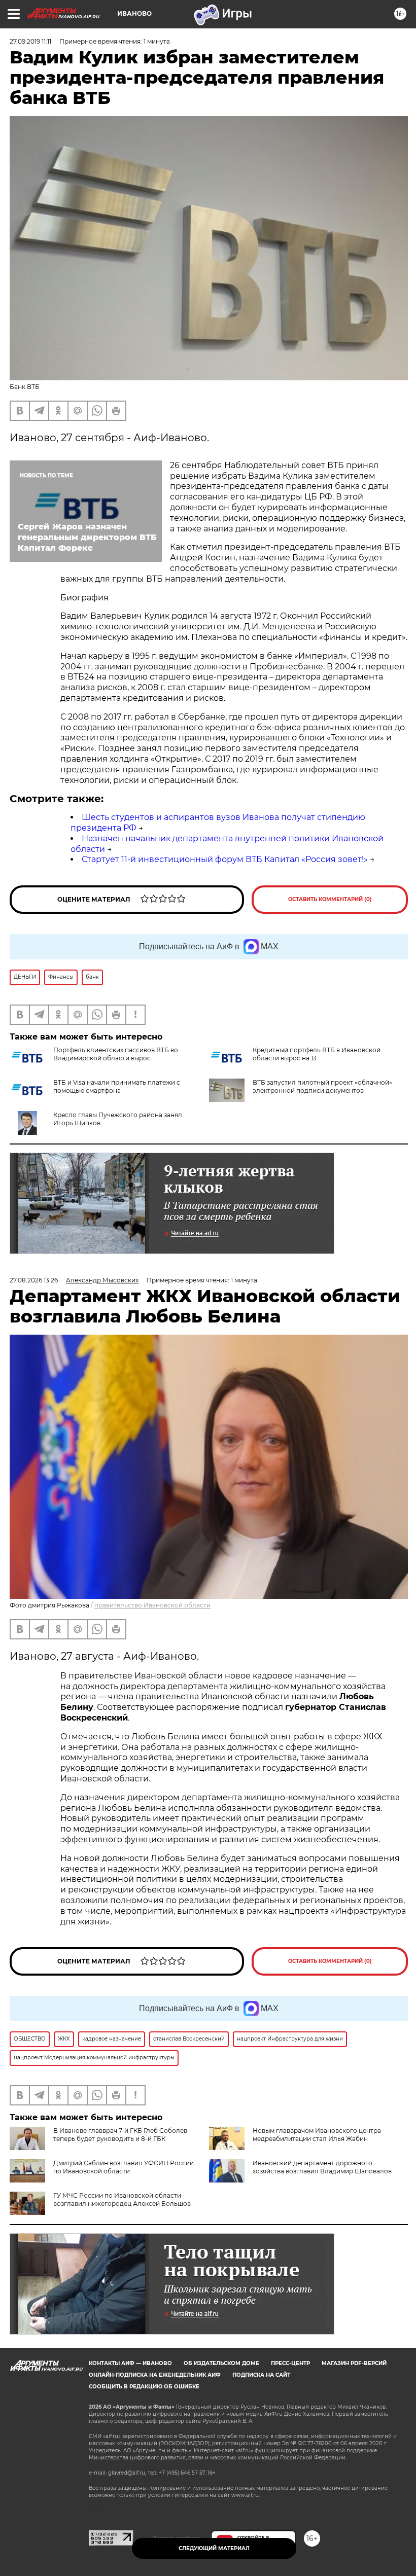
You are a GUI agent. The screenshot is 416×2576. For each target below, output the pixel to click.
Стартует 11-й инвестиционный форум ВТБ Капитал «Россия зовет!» (225, 859)
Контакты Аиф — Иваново (130, 2363)
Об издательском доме (221, 2363)
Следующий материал (214, 2548)
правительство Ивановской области (152, 1605)
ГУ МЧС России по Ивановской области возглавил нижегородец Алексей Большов (122, 2199)
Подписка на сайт (261, 2375)
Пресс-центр (290, 2363)
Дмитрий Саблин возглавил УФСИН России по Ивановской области (124, 2167)
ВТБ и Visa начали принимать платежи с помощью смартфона (117, 1086)
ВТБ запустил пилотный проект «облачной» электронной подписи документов (322, 1086)
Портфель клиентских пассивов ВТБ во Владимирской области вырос (116, 1054)
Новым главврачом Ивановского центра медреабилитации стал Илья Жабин (317, 2135)
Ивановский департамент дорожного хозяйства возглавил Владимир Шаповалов (322, 2167)
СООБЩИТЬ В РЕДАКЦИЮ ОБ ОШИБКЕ (144, 2387)
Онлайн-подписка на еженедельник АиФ (155, 2375)
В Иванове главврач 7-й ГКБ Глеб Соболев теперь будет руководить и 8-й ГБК (120, 2135)
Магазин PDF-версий (354, 2363)
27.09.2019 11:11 (30, 41)
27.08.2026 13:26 (34, 1280)
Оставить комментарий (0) (330, 899)
